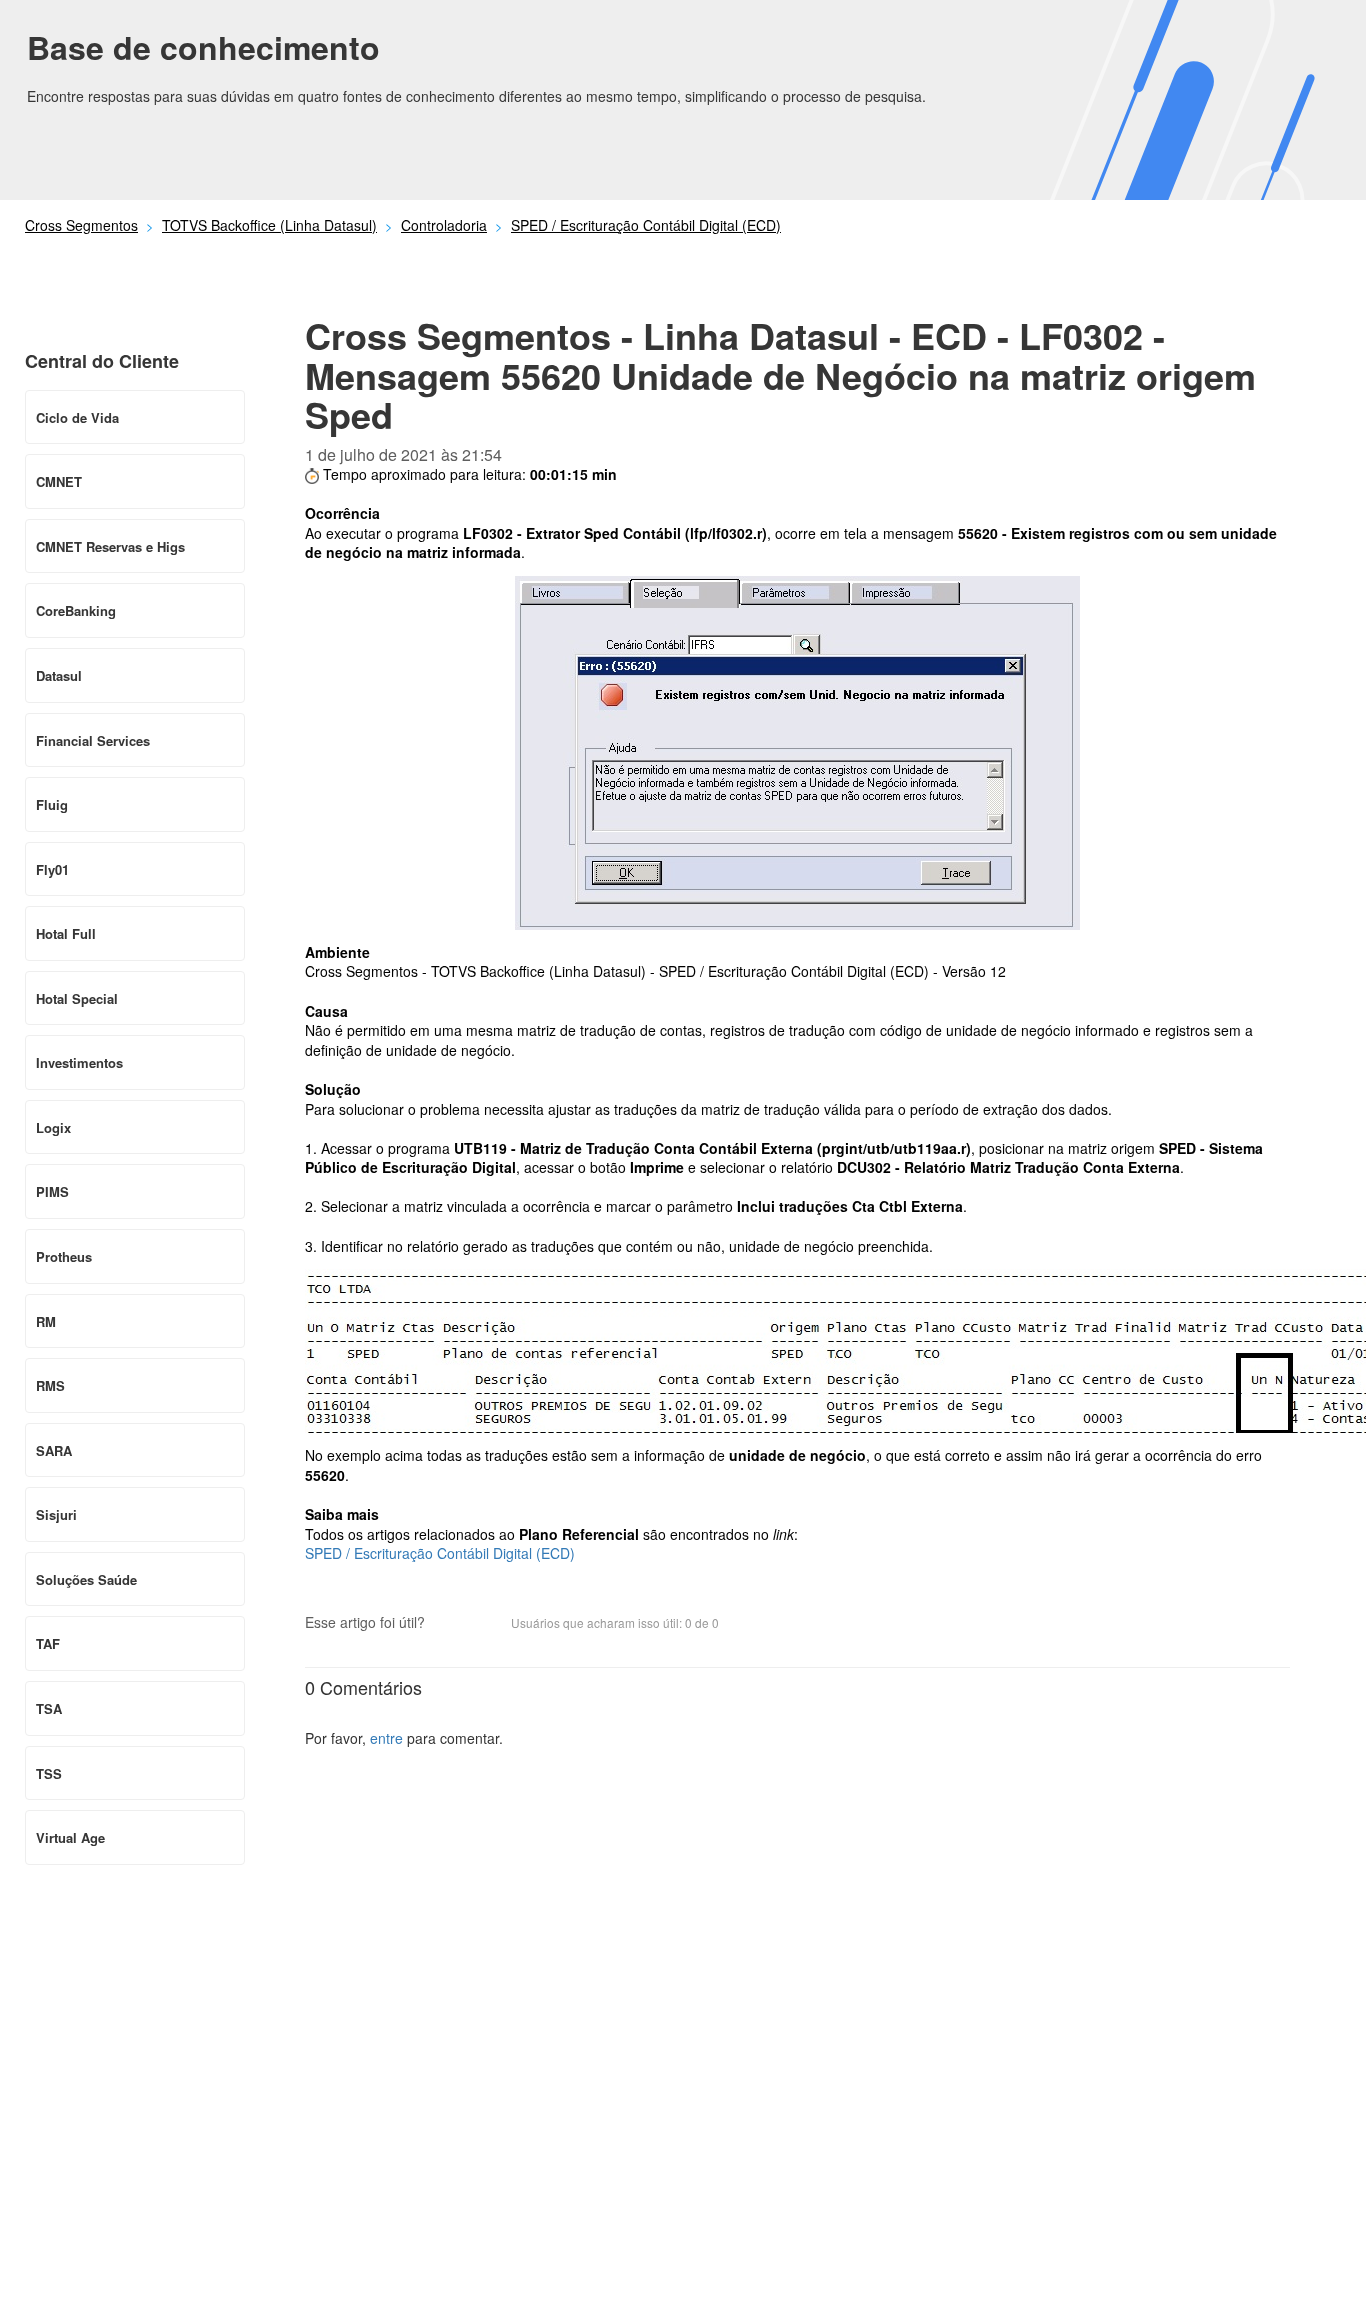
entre (386, 1738)
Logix (53, 1127)
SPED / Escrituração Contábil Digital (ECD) (646, 225)
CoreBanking (76, 610)
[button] (450, 1624)
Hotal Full (66, 933)
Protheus (64, 1256)
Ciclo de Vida (77, 417)
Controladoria (444, 225)
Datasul (59, 675)
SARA (54, 1450)
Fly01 (52, 869)
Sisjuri (56, 1514)
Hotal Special (77, 998)
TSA (49, 1708)
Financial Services (93, 740)
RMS (50, 1385)
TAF (48, 1643)
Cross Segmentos (81, 225)
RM (46, 1321)
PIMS (52, 1191)
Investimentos (79, 1062)
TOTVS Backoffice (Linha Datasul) (269, 225)
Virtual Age (70, 1837)
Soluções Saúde (86, 1579)
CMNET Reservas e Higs (110, 546)
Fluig (52, 804)
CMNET (59, 481)
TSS (49, 1773)
